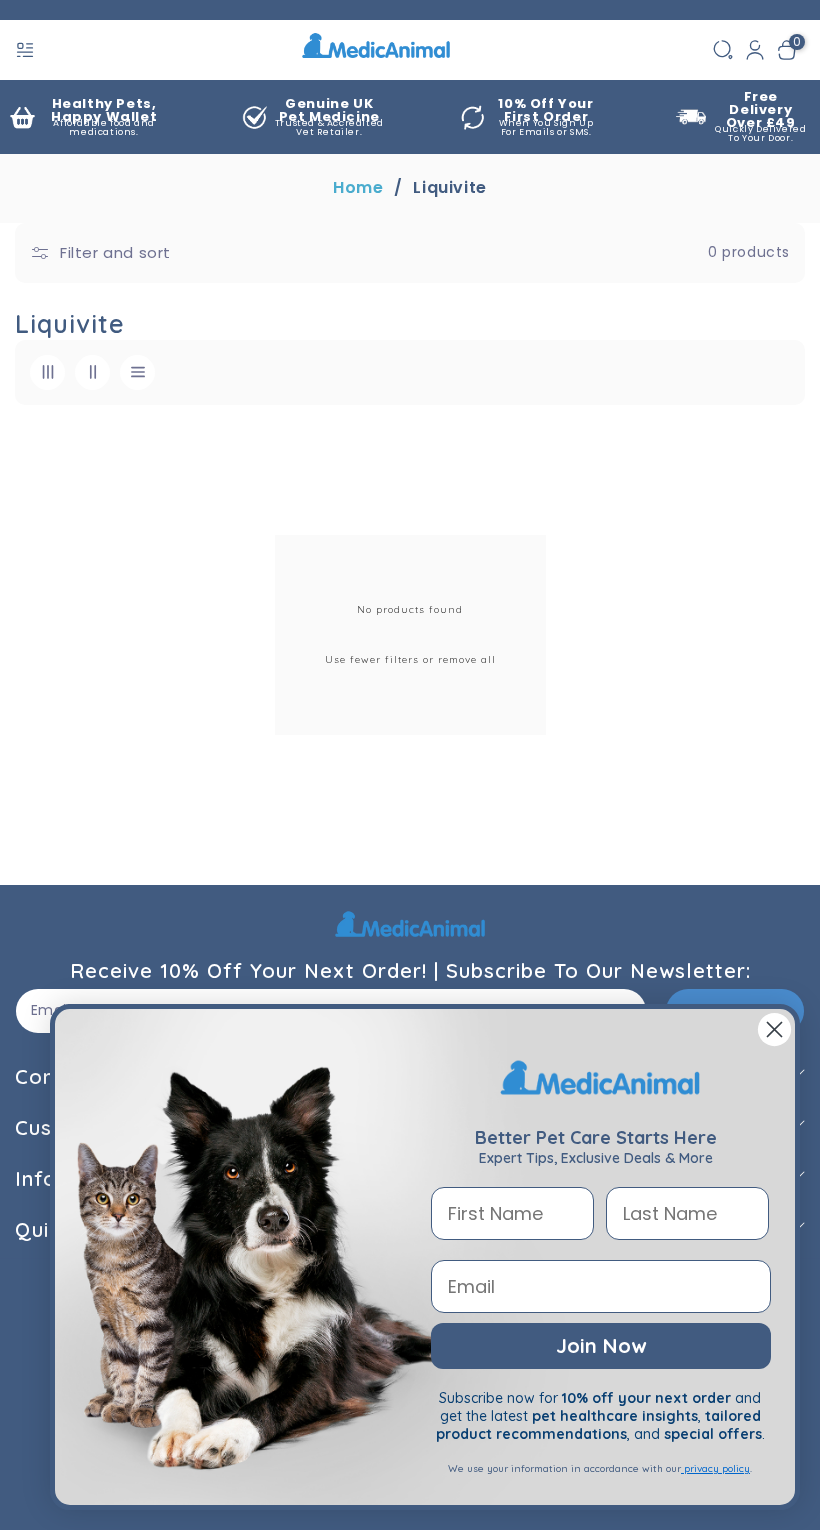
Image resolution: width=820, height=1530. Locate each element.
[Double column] (92, 372)
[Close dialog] (774, 1029)
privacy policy (715, 1468)
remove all (467, 659)
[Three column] (47, 372)
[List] (137, 372)
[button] (27, 50)
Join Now (601, 1345)
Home (358, 188)
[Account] (755, 50)
